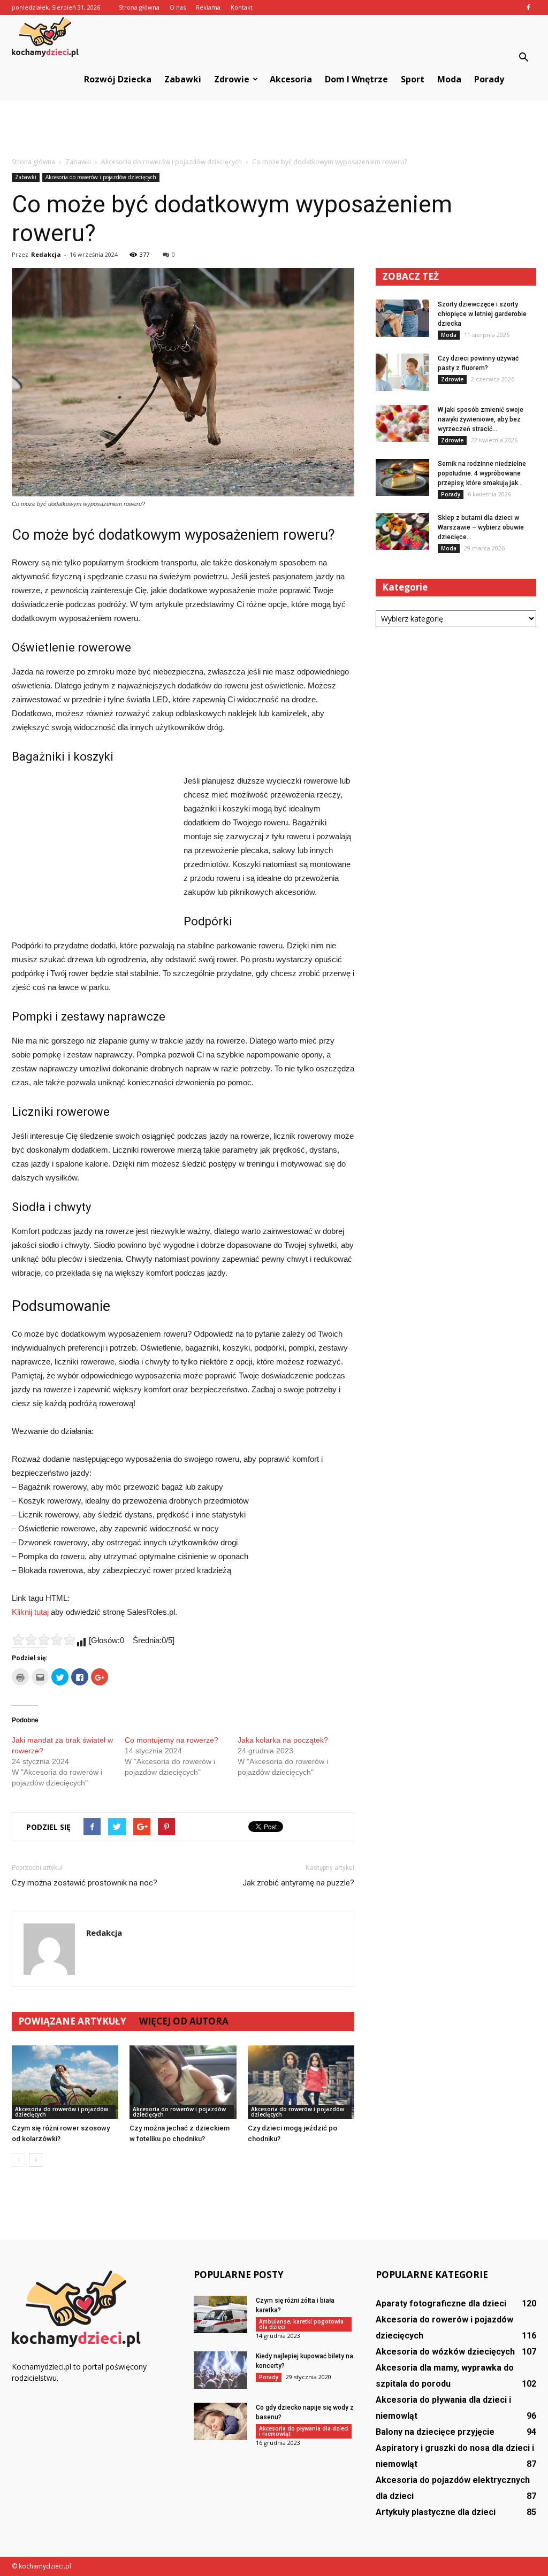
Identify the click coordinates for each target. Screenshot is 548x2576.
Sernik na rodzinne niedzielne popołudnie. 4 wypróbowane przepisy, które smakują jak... (482, 473)
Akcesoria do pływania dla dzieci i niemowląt (304, 2431)
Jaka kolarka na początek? (283, 1740)
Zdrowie (232, 79)
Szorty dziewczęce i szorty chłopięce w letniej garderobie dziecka (482, 314)
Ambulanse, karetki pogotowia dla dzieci (301, 2324)
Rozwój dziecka (118, 79)
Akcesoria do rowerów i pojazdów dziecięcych (101, 177)
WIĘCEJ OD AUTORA (184, 2021)
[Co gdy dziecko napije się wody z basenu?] (220, 2421)
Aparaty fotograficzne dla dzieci (441, 2303)
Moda (449, 79)
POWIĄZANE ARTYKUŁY (72, 2021)
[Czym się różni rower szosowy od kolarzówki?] (65, 2082)
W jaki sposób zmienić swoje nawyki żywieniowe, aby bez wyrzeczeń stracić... (481, 419)
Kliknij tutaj (30, 1612)
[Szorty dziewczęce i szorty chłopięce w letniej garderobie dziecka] (402, 318)
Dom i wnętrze (356, 79)
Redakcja (46, 254)
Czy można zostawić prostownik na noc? (85, 1883)
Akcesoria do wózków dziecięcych (445, 2352)
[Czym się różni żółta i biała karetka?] (220, 2314)
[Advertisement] (274, 129)
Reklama (208, 7)
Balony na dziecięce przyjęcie (435, 2432)
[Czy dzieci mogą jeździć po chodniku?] (301, 2082)
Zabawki (183, 79)
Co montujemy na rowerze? (172, 1740)
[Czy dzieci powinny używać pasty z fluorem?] (402, 372)
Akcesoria (291, 79)
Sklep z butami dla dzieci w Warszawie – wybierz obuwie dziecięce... (481, 527)
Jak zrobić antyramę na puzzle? (298, 1883)
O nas (178, 7)
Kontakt (242, 7)
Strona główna (139, 7)
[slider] (44, 1639)
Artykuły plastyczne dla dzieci (436, 2512)
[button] (523, 58)
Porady (489, 79)
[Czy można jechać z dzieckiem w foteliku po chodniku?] (183, 2082)
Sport (413, 79)
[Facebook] (528, 7)
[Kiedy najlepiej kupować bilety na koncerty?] (220, 2370)
